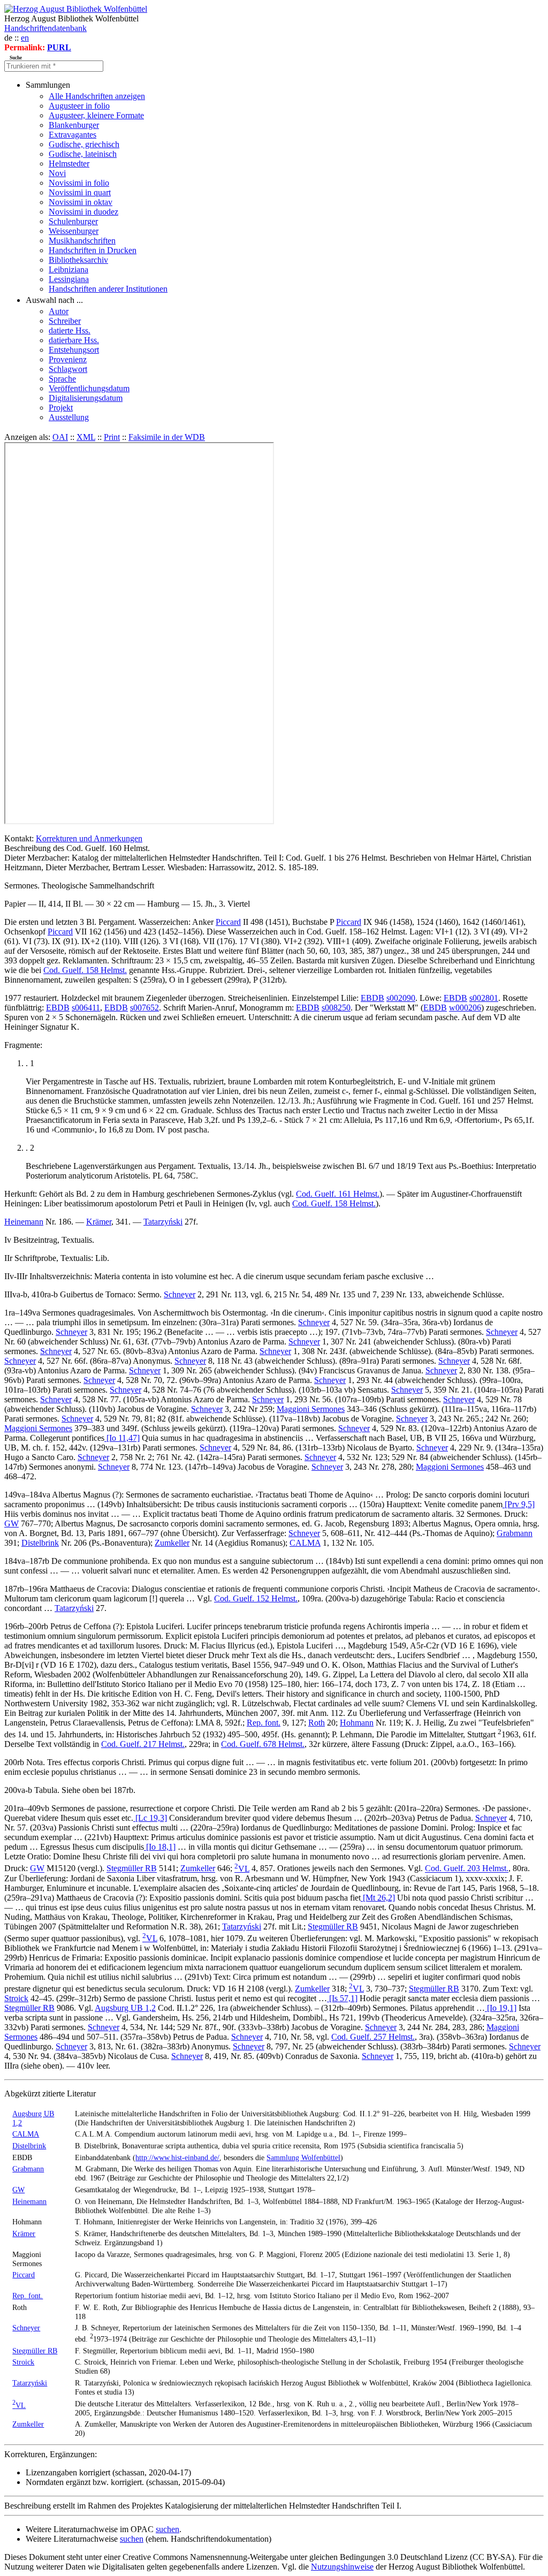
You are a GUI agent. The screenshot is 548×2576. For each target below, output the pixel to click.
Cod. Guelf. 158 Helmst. (85, 970)
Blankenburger (74, 125)
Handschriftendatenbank (45, 28)
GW (12, 1523)
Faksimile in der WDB (167, 437)
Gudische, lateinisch (83, 154)
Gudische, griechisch (84, 144)
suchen (168, 2529)
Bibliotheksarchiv (78, 260)
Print (112, 437)
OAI (60, 437)
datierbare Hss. (74, 340)
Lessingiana (69, 279)
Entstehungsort (74, 350)
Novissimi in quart (80, 192)
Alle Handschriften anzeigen (97, 96)
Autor (59, 311)
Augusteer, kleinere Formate (96, 115)
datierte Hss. (70, 330)
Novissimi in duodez (83, 212)
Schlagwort (68, 369)
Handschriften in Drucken (93, 250)
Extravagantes (73, 135)
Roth (317, 1723)
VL (242, 1869)
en (25, 38)
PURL (59, 47)
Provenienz (68, 359)
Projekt (61, 408)
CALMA (305, 1543)
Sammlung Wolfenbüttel (303, 2157)
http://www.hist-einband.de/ (177, 2157)
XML (86, 437)
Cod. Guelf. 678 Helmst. (263, 1744)
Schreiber (65, 321)
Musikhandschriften (82, 241)
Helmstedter (69, 164)
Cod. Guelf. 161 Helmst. (338, 1194)
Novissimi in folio (79, 183)
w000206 (465, 1008)
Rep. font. (264, 1723)
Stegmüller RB (132, 1869)
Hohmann (357, 1723)
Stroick (16, 1998)
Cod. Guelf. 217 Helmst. (143, 1744)
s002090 (401, 998)
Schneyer (180, 1294)
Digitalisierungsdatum (86, 398)
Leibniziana (68, 269)
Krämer (99, 1222)
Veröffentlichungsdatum (89, 388)
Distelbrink (40, 1543)
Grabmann (515, 1533)
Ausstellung (69, 417)
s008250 (336, 1008)
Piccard (228, 922)
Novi (57, 173)
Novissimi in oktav (81, 202)
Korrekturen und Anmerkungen (89, 838)
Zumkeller (172, 1543)
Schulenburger (73, 221)
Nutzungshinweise (342, 2567)
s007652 (144, 1008)
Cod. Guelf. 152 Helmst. (256, 1598)
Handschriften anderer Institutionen (108, 289)
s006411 (86, 1008)
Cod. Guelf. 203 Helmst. (467, 1869)
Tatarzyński (163, 1222)
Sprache (62, 379)
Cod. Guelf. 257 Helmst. (373, 2037)
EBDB (372, 998)
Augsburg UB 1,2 (125, 2008)
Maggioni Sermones (311, 1409)
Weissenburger (74, 231)
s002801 (484, 998)
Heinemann (24, 1222)
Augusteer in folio (79, 106)
